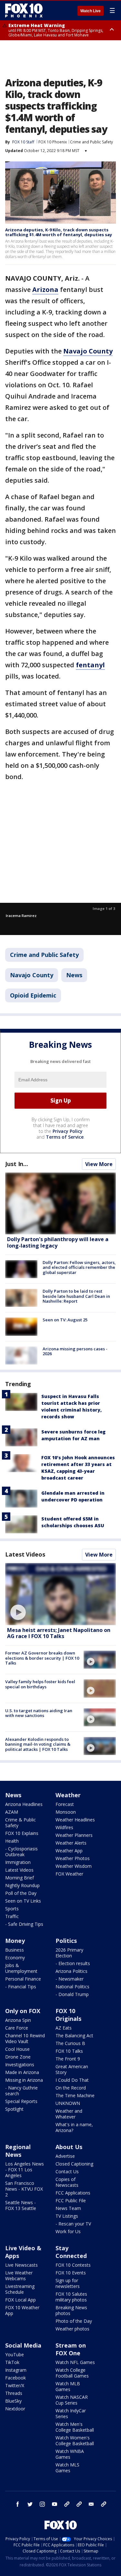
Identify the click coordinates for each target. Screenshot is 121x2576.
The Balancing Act (74, 2036)
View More (99, 1164)
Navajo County (32, 975)
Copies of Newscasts (67, 2182)
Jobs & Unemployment (21, 1968)
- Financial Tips (21, 1987)
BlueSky (13, 2401)
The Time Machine (75, 2095)
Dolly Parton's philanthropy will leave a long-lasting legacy (58, 1242)
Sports (12, 1909)
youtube (55, 2504)
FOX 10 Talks (69, 2051)
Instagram (16, 2370)
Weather (68, 1795)
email (91, 2504)
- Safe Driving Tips (24, 1924)
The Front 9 (68, 2059)
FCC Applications (73, 2193)
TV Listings (67, 2216)
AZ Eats (64, 2028)
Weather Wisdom (74, 1866)
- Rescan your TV (73, 2224)
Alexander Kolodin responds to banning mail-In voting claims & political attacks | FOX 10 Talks (38, 1744)
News (74, 975)
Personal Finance (23, 1979)
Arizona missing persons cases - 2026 (75, 1351)
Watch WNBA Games (70, 2454)
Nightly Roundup (22, 1885)
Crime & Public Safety (20, 1823)
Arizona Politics (71, 1971)
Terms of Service (65, 1137)
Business (15, 1950)
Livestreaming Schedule (20, 2289)
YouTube (15, 2354)
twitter (30, 2504)
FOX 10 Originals (68, 2015)
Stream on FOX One (71, 2349)
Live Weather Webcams (19, 2276)
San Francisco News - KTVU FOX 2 (24, 2189)
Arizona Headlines (24, 1804)
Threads (14, 2393)
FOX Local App (20, 2300)
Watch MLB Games (68, 2386)
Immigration (18, 1862)
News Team (68, 2208)
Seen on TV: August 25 (65, 1320)
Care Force (17, 2028)
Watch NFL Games (75, 2362)
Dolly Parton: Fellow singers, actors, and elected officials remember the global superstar (79, 1267)
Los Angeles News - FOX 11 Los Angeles (25, 2170)
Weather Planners (74, 1835)
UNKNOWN (68, 2103)
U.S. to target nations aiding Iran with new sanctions (39, 1713)
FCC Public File (71, 2200)
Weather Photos (73, 1858)
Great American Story (72, 2069)
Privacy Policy (68, 1131)
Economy (15, 1958)
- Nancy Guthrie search (21, 2091)
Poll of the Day (21, 1893)
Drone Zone (18, 2057)
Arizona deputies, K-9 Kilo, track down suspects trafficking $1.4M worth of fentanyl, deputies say (59, 232)
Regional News (18, 2151)
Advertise (65, 2156)
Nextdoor (15, 2409)
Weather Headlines (75, 1820)
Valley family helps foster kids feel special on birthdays (40, 1684)
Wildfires (64, 1827)
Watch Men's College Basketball (75, 2427)
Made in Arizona (22, 2072)
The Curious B (70, 2043)
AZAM (12, 1812)
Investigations (20, 2065)
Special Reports (21, 2101)
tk (67, 2504)
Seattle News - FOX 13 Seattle (21, 2205)
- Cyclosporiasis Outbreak (21, 1852)
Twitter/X (15, 2385)
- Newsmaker (70, 1979)
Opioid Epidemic (33, 995)
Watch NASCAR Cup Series (72, 2400)
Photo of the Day (74, 2321)
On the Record (71, 2088)
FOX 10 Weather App (22, 2310)
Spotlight (14, 2109)
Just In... (17, 1164)
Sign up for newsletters (68, 2283)
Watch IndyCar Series (71, 2413)
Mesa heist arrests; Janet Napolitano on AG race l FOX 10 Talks (59, 1633)
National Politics (72, 1987)
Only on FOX (23, 2011)
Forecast (65, 1804)
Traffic (12, 1916)
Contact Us (67, 2171)
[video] (60, 1594)
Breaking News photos (71, 2310)
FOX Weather (69, 1874)
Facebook (15, 2378)
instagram (42, 2504)
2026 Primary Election (69, 1953)
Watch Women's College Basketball (75, 2441)
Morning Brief (20, 1878)
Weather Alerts (71, 1843)
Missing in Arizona (24, 2080)
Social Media (23, 2345)
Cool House (17, 2049)
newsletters (104, 2504)
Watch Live (91, 11)
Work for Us (68, 2231)
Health (12, 1841)
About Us (69, 2147)
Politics (66, 1941)
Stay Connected (71, 2252)
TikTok (12, 2362)
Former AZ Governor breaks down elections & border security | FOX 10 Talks (42, 1658)
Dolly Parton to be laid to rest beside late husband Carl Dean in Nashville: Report (76, 1296)
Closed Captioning (74, 2164)
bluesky (79, 2504)
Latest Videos (25, 1554)
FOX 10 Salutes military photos (71, 2297)
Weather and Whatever (69, 2114)
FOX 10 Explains (22, 1833)
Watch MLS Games (67, 2468)
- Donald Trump (72, 1994)
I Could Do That (72, 2080)
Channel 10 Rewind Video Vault (25, 2038)
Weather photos (72, 2329)
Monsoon (66, 1812)
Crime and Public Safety (91, 142)
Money (15, 1941)
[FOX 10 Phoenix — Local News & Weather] (24, 10)
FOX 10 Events (71, 2273)
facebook (18, 2504)
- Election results (73, 1963)
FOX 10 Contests (73, 2265)
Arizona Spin (18, 2020)
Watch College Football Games (72, 2373)
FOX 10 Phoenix (53, 142)
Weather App (69, 1851)
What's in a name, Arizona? (74, 2127)
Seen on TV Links (23, 1901)
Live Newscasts (21, 2265)
